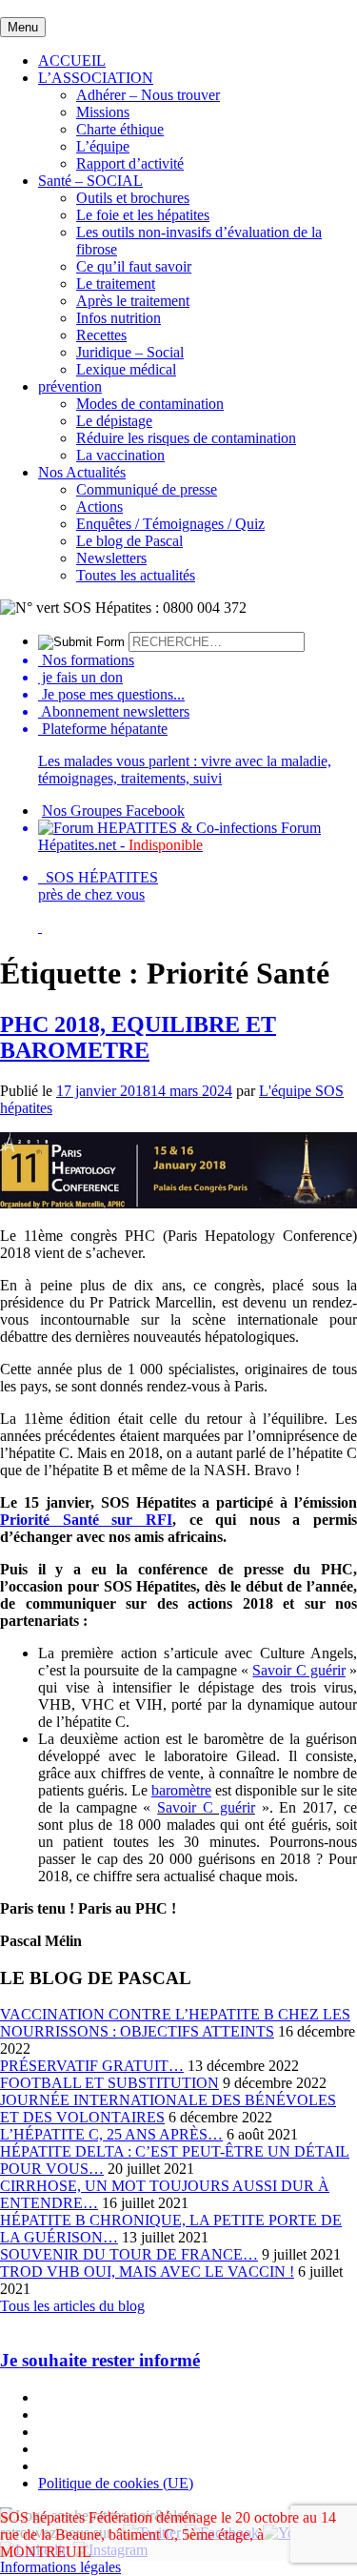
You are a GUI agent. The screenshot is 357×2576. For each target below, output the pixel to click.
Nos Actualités (82, 472)
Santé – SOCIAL (90, 181)
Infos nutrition (119, 318)
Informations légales (60, 2567)
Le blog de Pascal (129, 541)
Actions (99, 507)
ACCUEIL (72, 61)
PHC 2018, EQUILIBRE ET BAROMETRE (138, 1037)
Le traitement (116, 284)
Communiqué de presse (147, 489)
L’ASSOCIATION (96, 78)
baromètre (181, 1790)
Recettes (101, 335)
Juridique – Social (130, 352)
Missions (103, 112)
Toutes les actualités (136, 575)
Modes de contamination (150, 404)
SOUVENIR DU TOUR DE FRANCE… (129, 2254)
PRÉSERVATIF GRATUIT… (92, 2066)
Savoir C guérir (298, 1670)
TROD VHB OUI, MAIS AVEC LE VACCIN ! (147, 2272)
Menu (23, 27)
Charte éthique (120, 129)
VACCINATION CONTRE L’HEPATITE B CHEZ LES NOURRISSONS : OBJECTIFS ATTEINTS (175, 2023)
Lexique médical (126, 369)
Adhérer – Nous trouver (148, 95)
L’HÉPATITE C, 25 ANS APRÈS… (111, 2134)
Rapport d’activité (130, 163)
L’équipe (103, 146)
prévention (70, 386)
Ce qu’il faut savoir (134, 266)
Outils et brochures (133, 198)
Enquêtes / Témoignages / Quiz (170, 524)
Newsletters (111, 558)
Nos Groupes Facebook (113, 811)
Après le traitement (133, 301)
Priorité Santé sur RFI (86, 1520)
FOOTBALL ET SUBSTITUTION (109, 2083)
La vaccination (120, 455)
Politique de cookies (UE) (116, 2483)
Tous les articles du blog (72, 2306)
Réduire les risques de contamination (186, 438)
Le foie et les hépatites (143, 215)
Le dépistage (114, 421)
